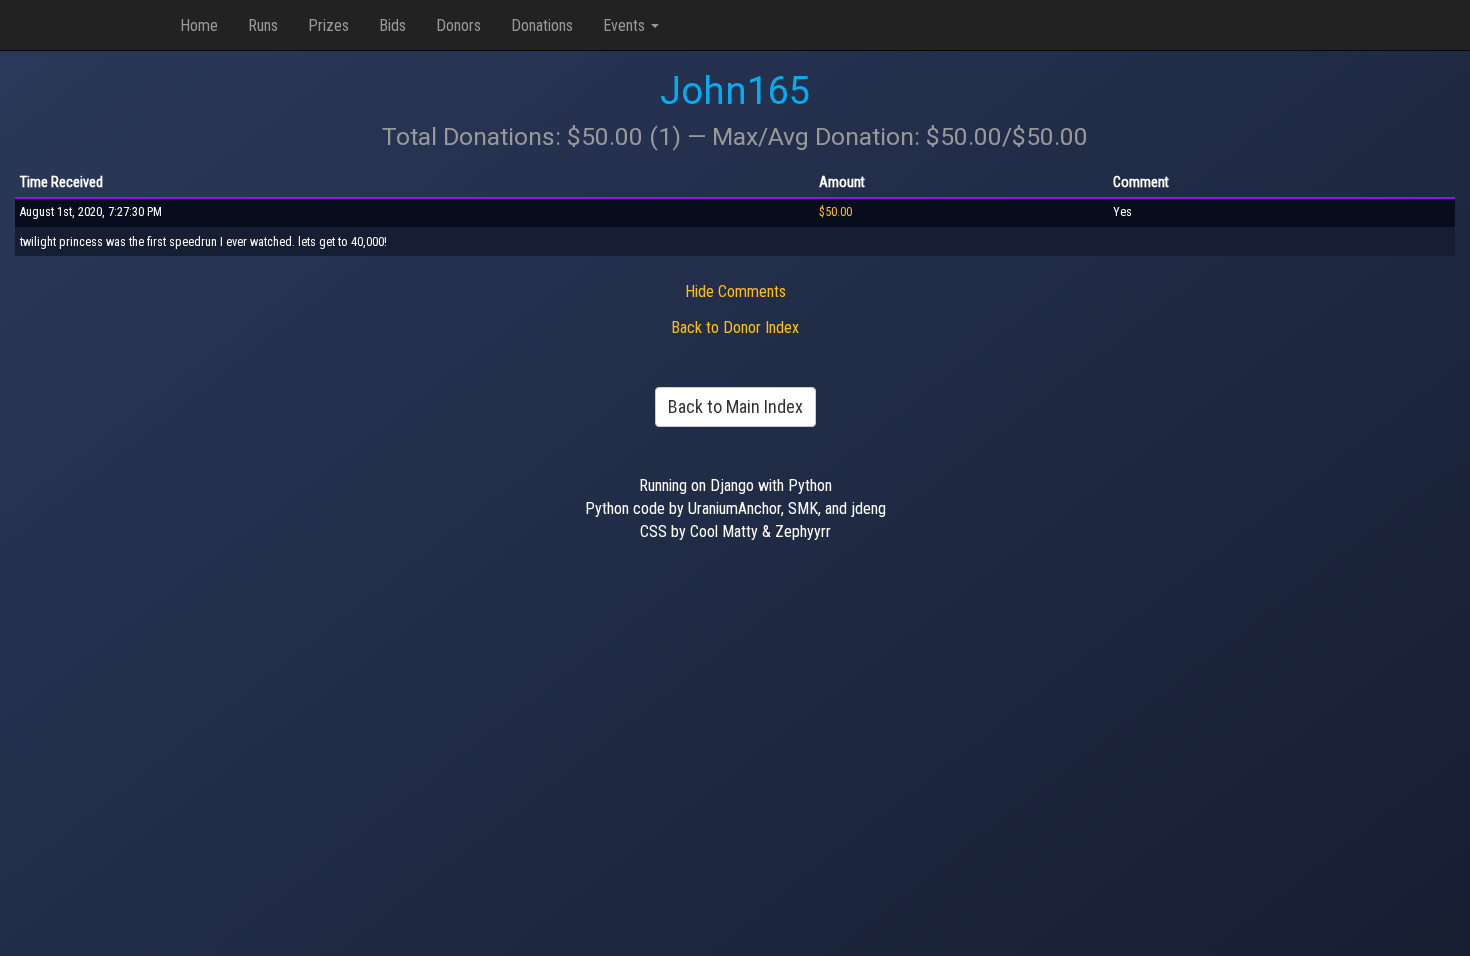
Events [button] (626, 25)
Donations (542, 25)
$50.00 (835, 212)
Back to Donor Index (735, 327)
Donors (458, 25)
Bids (392, 25)
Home (199, 25)
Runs (263, 25)
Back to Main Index (735, 406)
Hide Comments (735, 291)
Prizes (328, 25)
